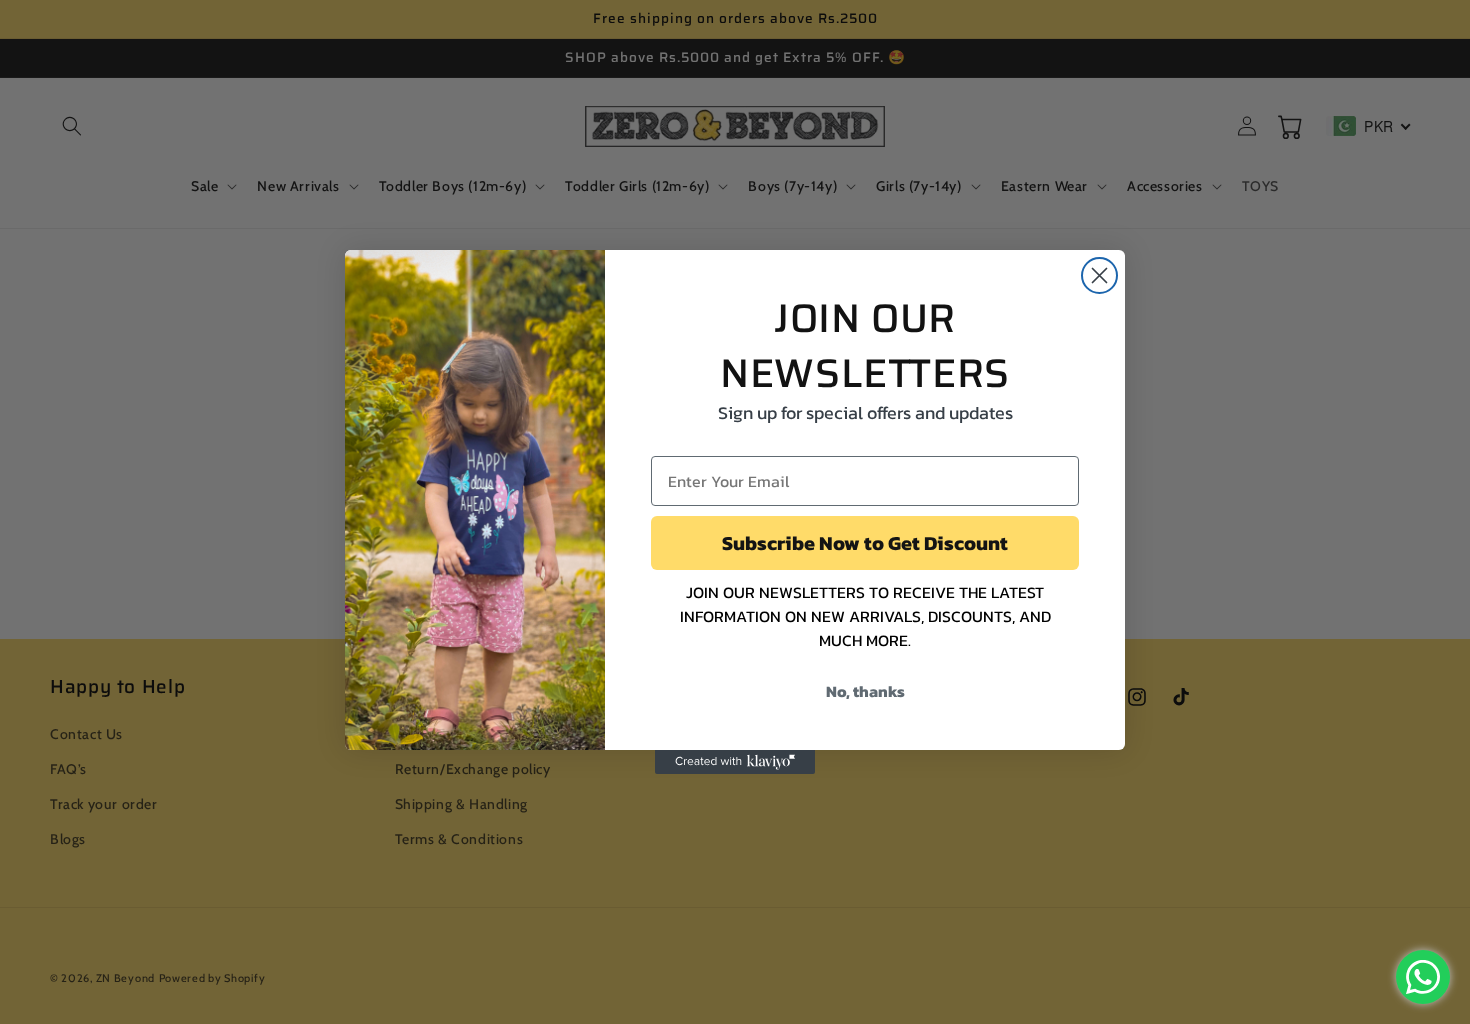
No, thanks (865, 691)
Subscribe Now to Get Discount (865, 543)
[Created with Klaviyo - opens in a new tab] (735, 762)
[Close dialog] (1099, 275)
